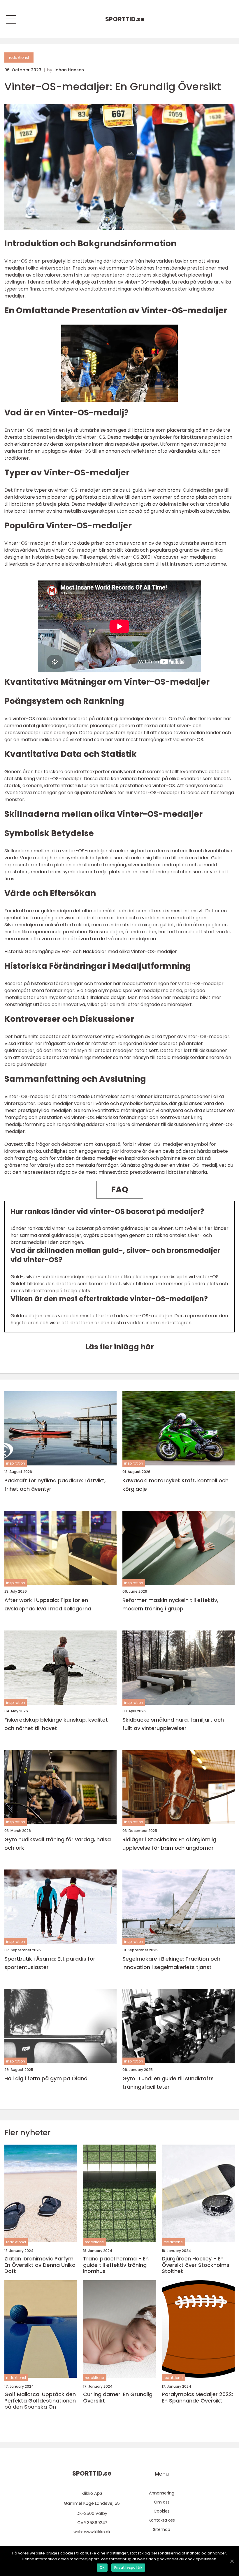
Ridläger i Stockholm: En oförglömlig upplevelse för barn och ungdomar (169, 1844)
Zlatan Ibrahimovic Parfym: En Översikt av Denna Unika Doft (40, 2265)
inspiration (16, 1463)
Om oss (162, 2502)
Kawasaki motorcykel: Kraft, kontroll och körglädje (175, 1485)
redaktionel (19, 57)
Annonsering (162, 2493)
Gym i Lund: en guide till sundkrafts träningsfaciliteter (168, 2083)
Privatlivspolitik (128, 2567)
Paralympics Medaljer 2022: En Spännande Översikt (197, 2397)
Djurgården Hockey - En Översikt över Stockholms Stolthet (196, 2265)
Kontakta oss (162, 2520)
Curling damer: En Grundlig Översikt (118, 2397)
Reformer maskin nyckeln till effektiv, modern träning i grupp (170, 1604)
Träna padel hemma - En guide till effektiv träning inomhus (116, 2265)
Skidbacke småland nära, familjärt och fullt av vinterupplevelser (173, 1724)
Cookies (162, 2511)
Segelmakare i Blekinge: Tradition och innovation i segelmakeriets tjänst (171, 1963)
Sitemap (162, 2529)
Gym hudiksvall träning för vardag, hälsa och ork (58, 1844)
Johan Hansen (69, 70)
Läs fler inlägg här (119, 1347)
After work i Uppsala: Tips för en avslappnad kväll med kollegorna (48, 1604)
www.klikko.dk (97, 2532)
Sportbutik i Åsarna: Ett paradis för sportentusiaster (50, 1963)
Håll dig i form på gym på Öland (46, 2078)
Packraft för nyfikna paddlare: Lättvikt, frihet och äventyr (55, 1485)
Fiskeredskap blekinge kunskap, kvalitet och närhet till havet (56, 1724)
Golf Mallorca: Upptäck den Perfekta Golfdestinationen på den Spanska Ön (40, 2401)
